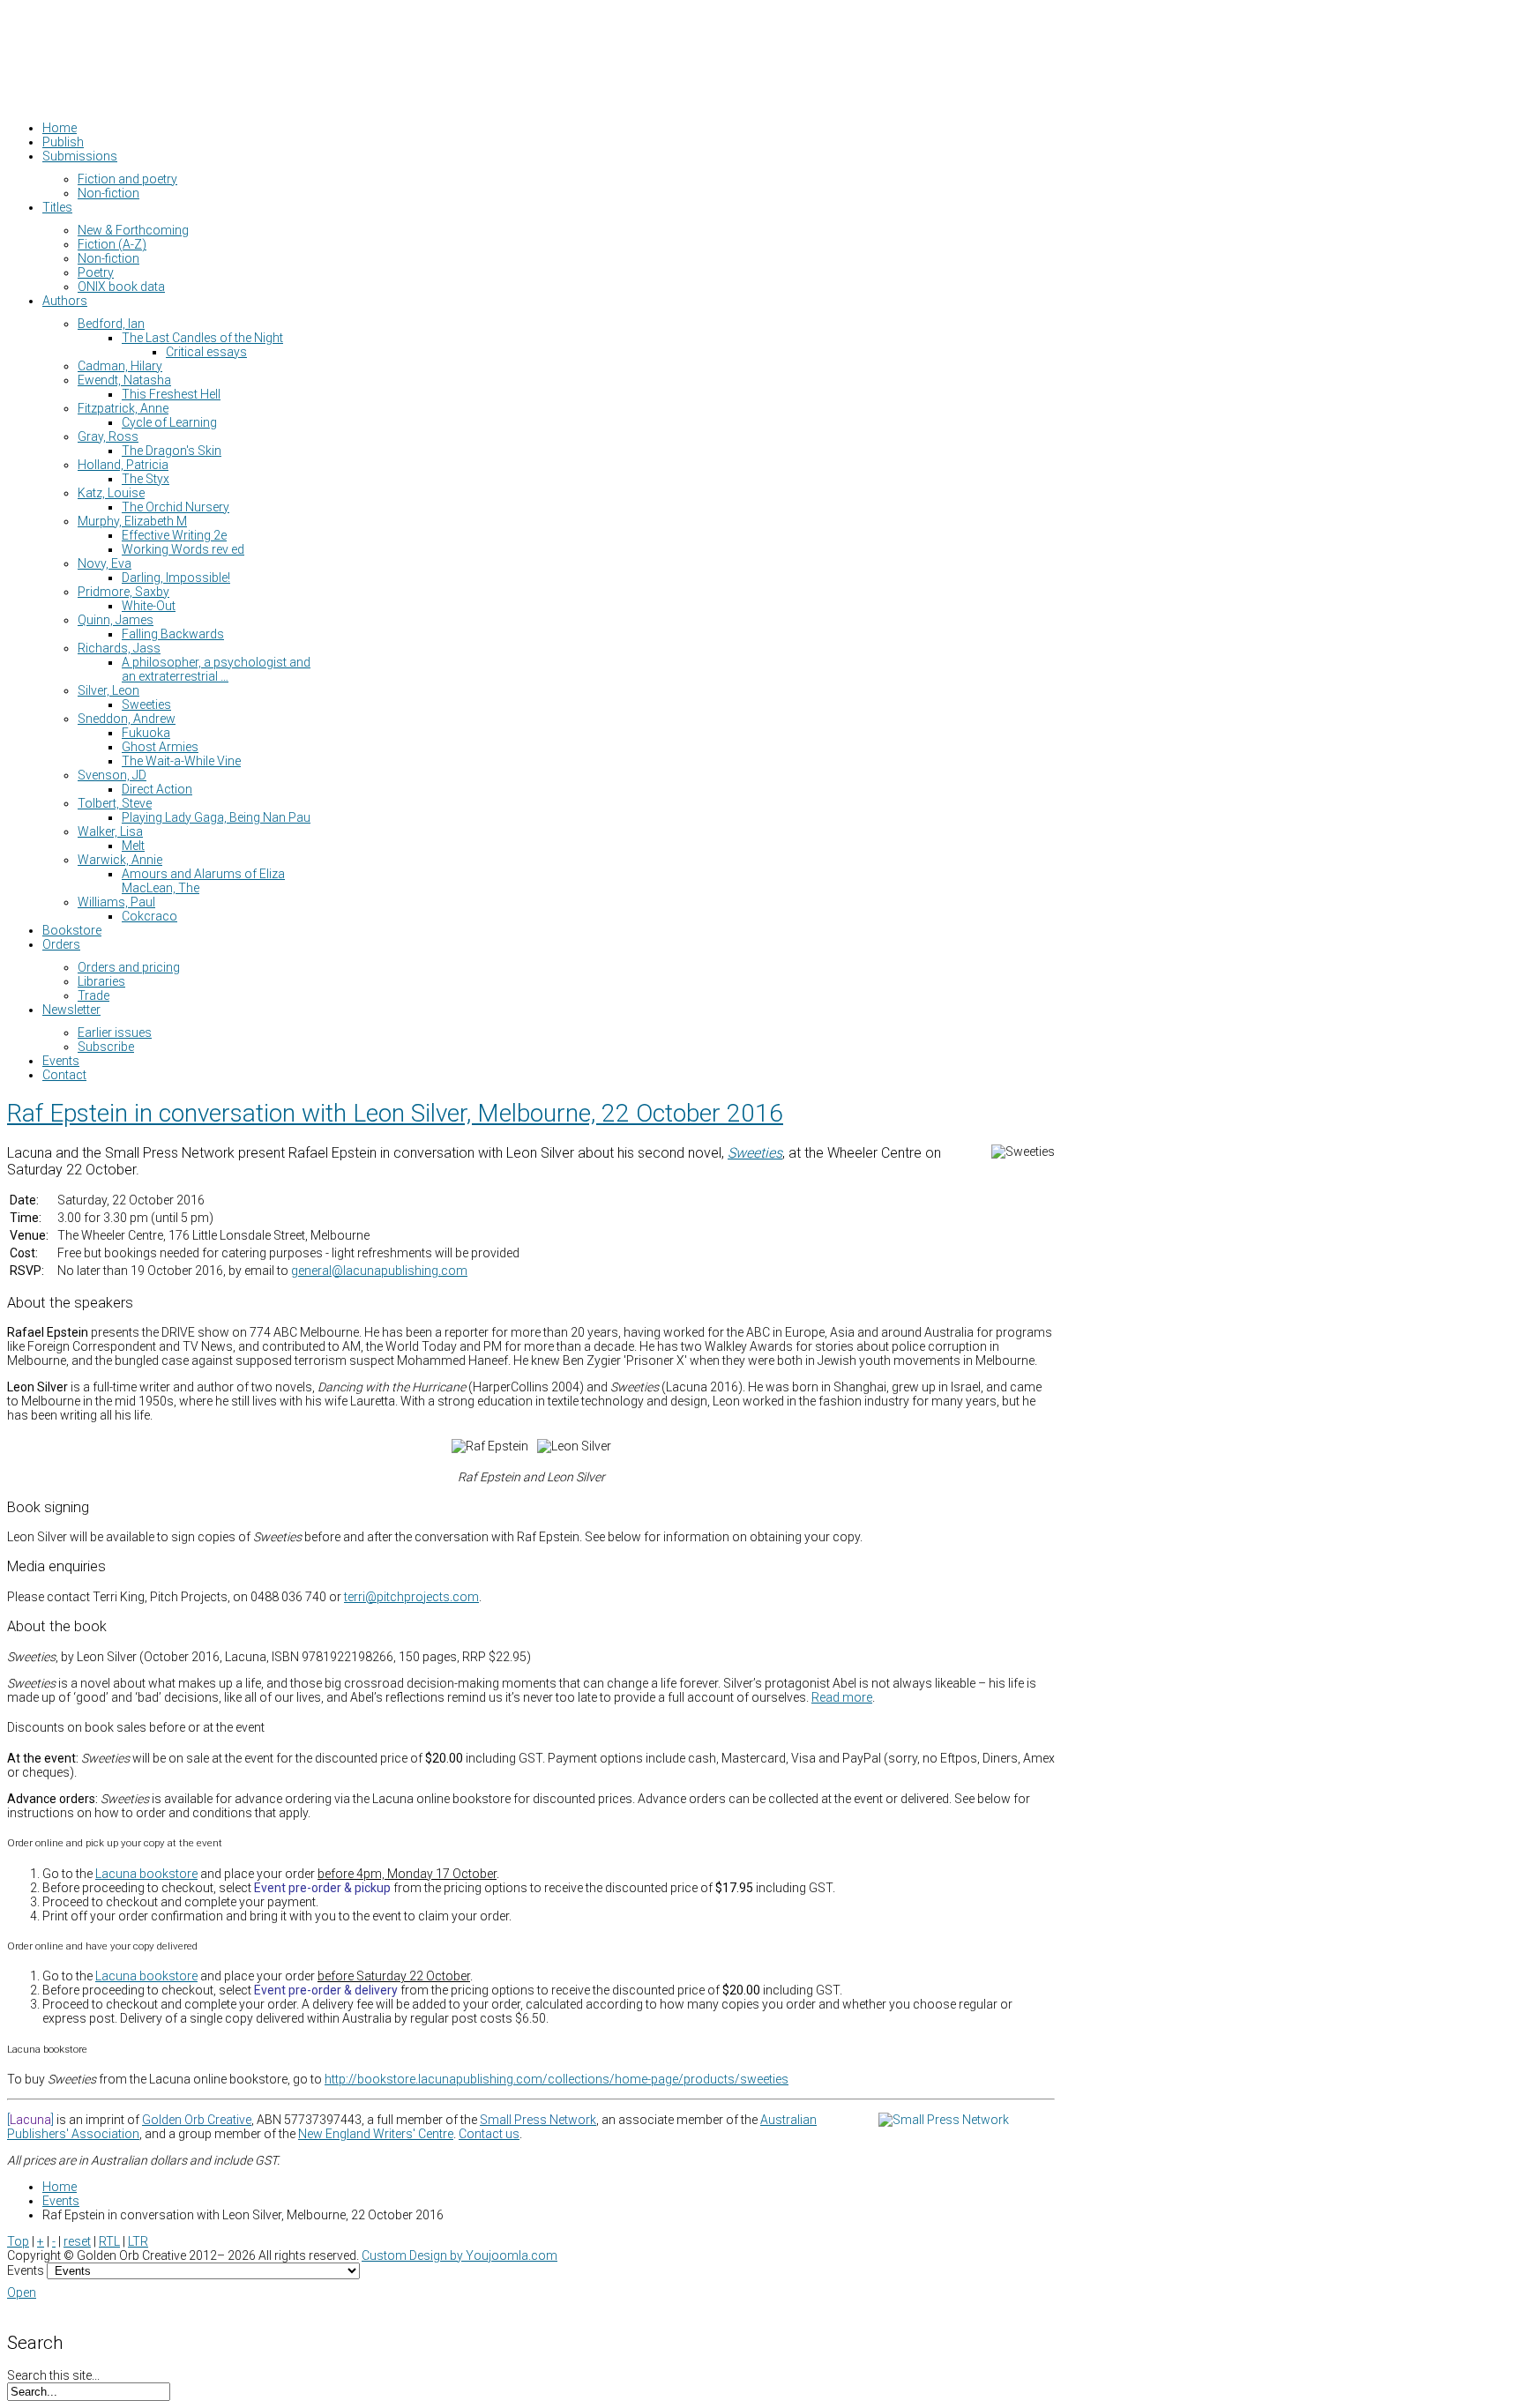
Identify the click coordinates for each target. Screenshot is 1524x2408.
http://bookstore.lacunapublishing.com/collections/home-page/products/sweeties (557, 2079)
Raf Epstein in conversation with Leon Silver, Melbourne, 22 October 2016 (395, 1113)
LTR (138, 2241)
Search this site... (53, 2375)
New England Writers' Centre (376, 2134)
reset (77, 2241)
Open (22, 2292)
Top (18, 2241)
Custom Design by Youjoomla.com (459, 2255)
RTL (109, 2241)
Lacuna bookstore (146, 1874)
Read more (842, 1697)
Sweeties (755, 1153)
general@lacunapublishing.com (379, 1271)
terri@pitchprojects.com (411, 1597)
